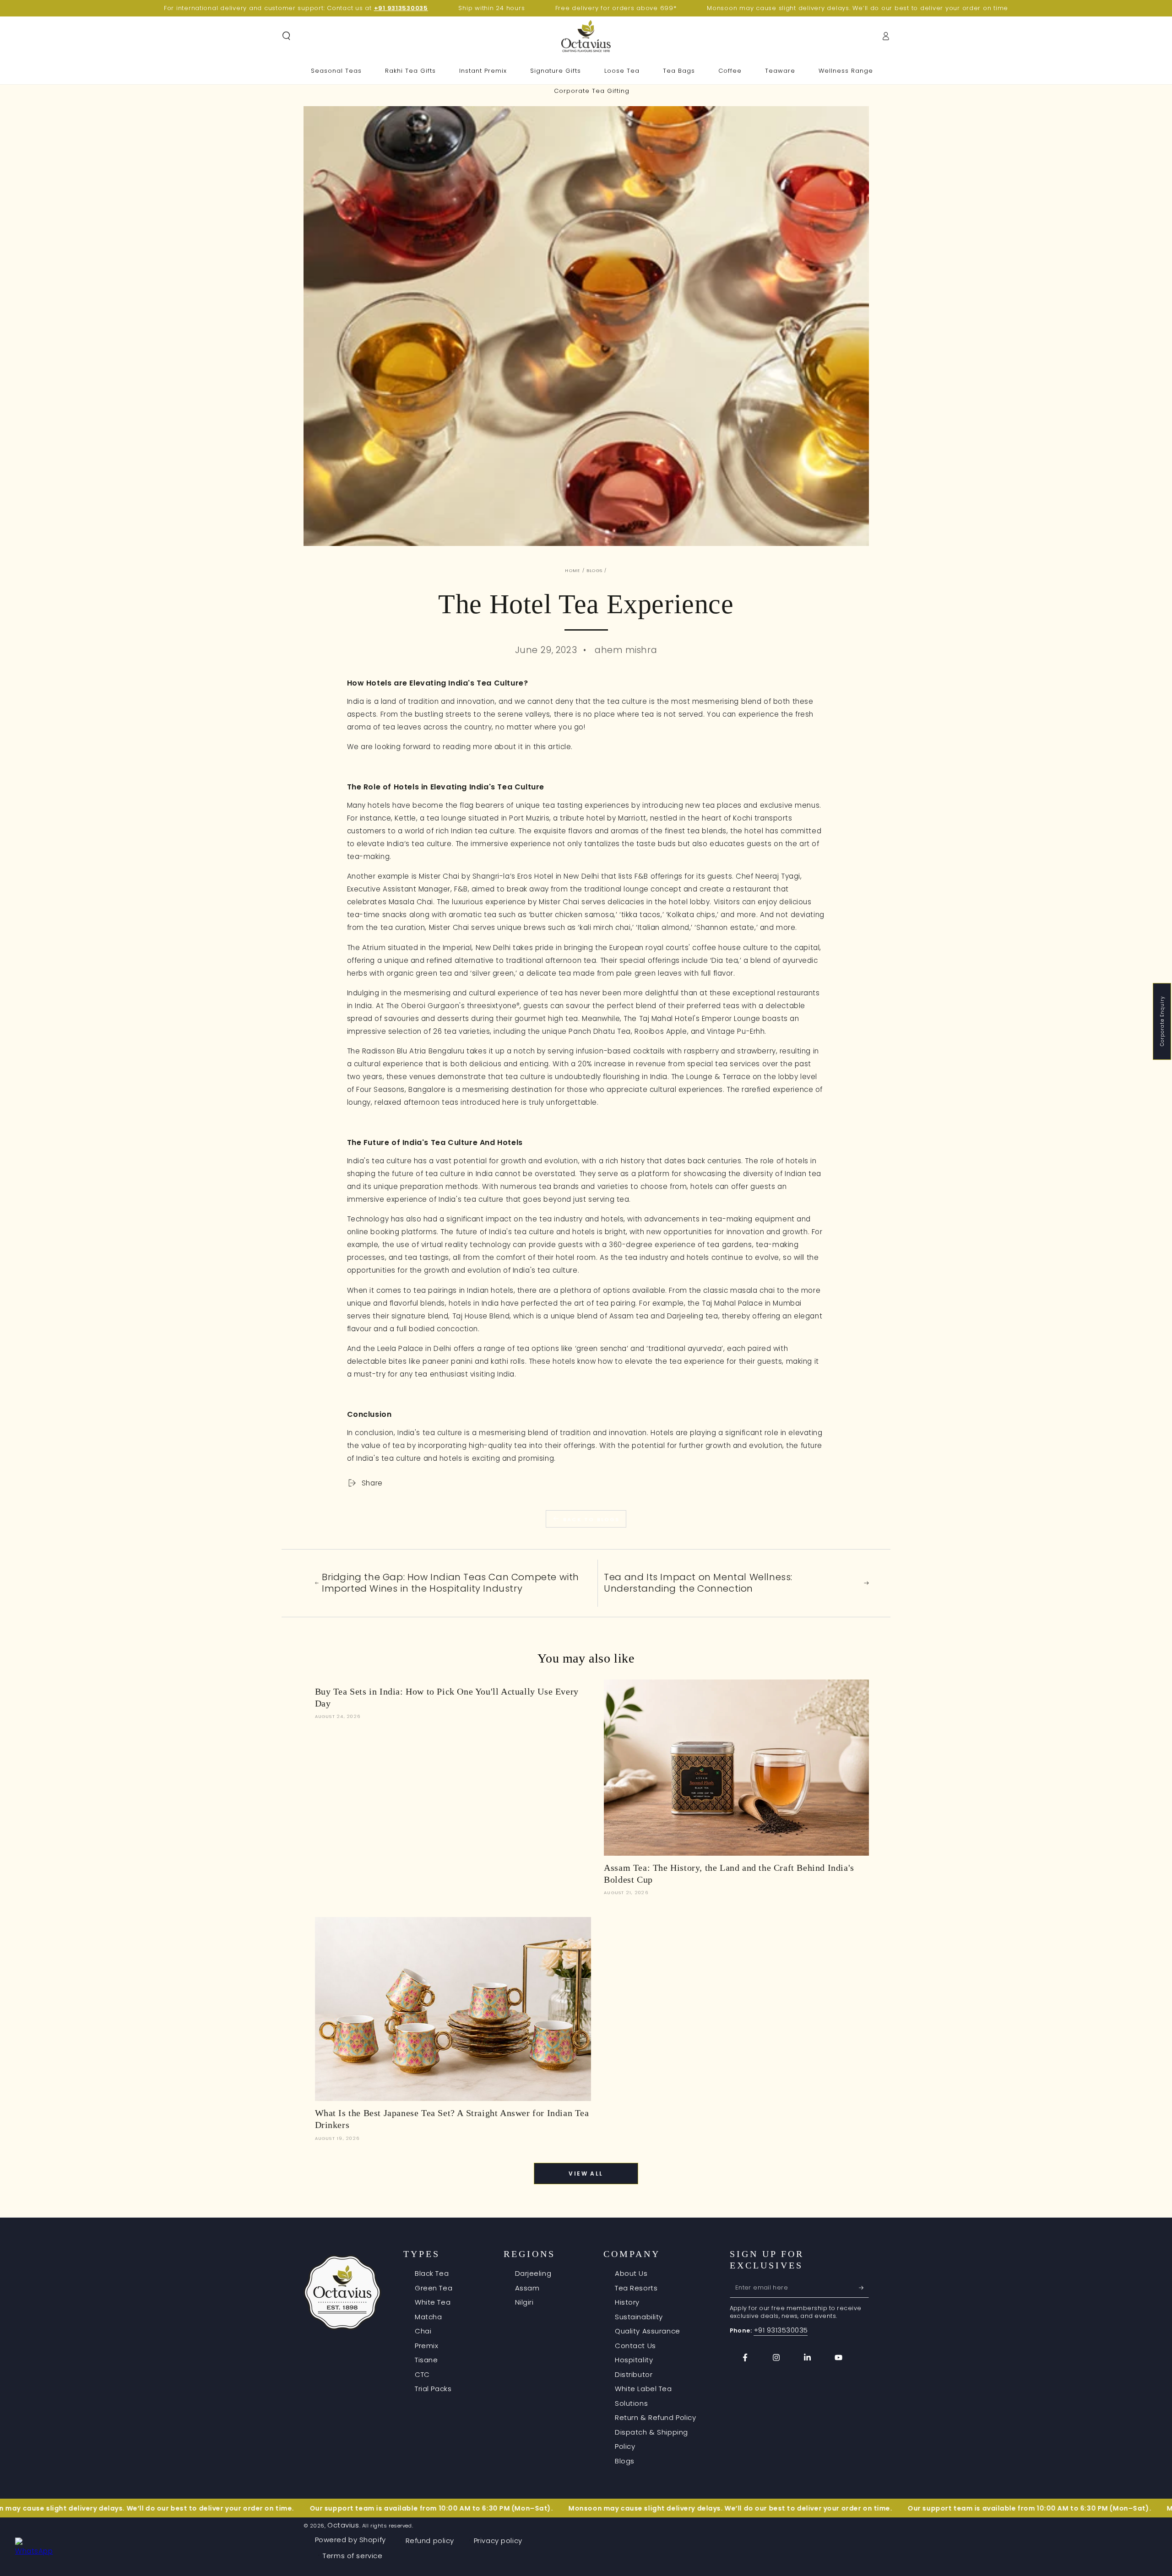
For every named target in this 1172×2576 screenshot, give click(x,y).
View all (586, 2174)
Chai (423, 2331)
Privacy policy (498, 2541)
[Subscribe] (864, 2288)
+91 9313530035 (781, 2330)
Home (572, 570)
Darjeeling (533, 2273)
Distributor (634, 2374)
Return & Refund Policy (656, 2417)
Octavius (343, 2525)
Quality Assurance (648, 2331)
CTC (422, 2374)
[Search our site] (286, 36)
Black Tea (432, 2273)
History (627, 2302)
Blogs (594, 570)
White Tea (433, 2302)
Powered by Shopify (350, 2540)
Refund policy (430, 2541)
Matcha (428, 2317)
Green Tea (434, 2288)
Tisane (426, 2360)
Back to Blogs (591, 1519)
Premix (426, 2346)
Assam (527, 2288)
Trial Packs (433, 2389)
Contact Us (635, 2346)
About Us (631, 2273)
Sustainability (639, 2317)
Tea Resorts (636, 2288)
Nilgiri (524, 2302)
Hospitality (634, 2360)
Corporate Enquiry (1162, 1021)
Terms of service (353, 2556)
